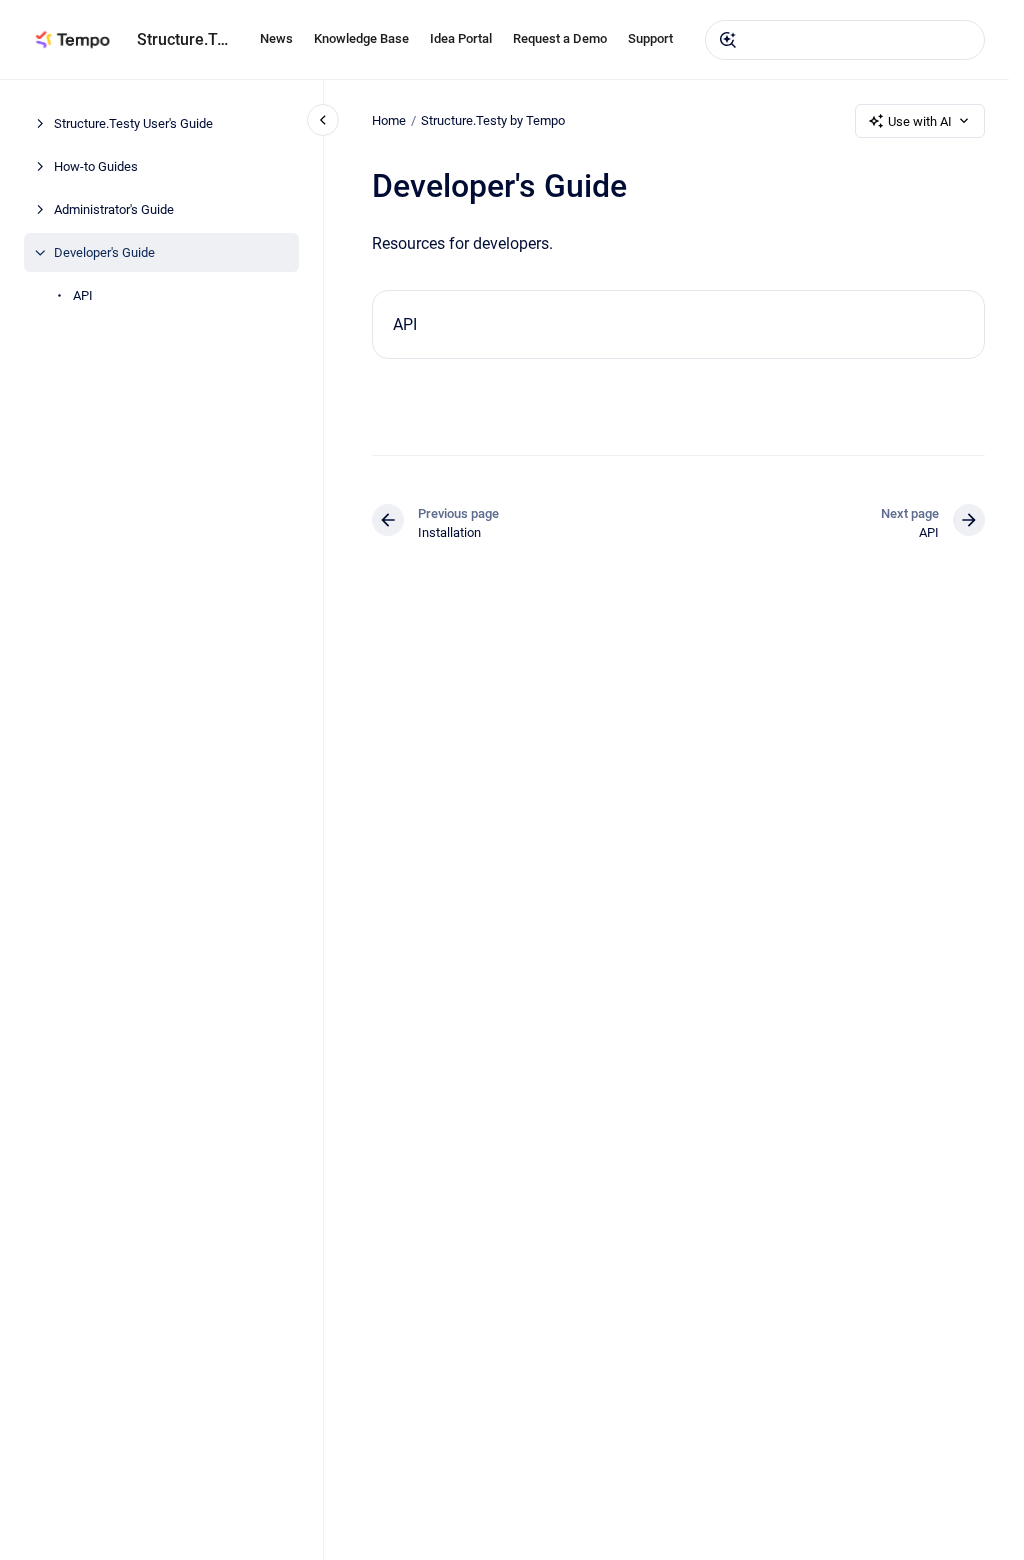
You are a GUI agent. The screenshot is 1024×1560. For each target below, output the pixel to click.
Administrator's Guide (114, 209)
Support (650, 38)
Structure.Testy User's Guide (133, 123)
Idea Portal (461, 38)
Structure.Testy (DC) (186, 39)
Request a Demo (560, 38)
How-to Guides (96, 166)
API (83, 295)
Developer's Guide (104, 252)
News (276, 38)
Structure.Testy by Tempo (493, 120)
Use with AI (920, 121)
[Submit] (728, 40)
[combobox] (845, 40)
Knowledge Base (361, 38)
